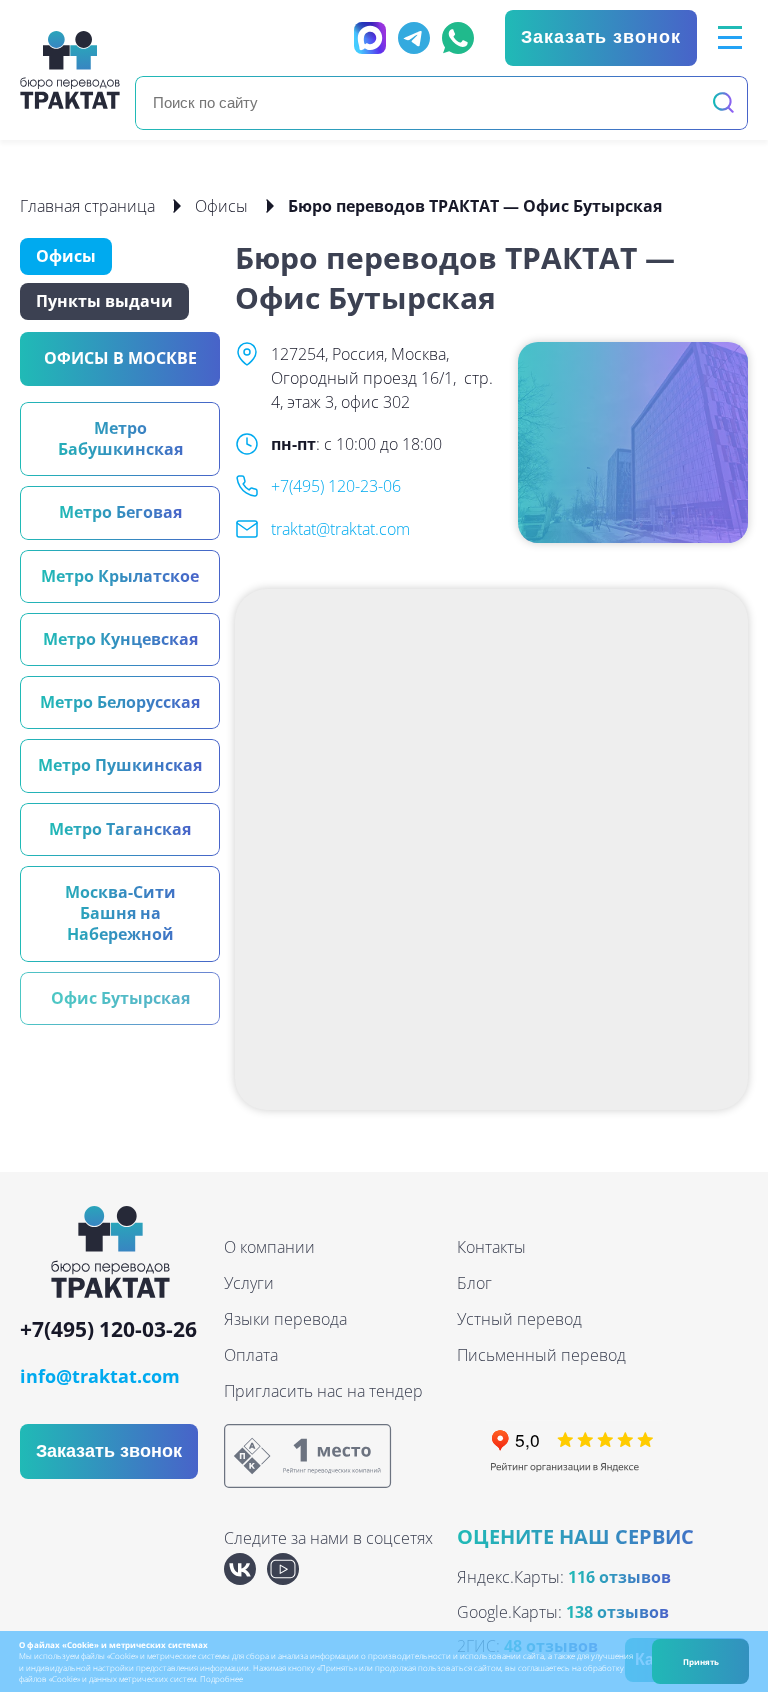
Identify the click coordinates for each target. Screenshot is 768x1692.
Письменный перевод (541, 1355)
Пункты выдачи (104, 301)
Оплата (251, 1355)
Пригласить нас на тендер (323, 1391)
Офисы (221, 206)
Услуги (249, 1283)
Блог (474, 1283)
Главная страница (87, 206)
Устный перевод (519, 1319)
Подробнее (221, 1678)
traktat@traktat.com (340, 529)
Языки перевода (285, 1319)
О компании (269, 1247)
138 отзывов (617, 1612)
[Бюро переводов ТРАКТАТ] (70, 69)
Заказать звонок (601, 37)
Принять (701, 1661)
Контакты (491, 1247)
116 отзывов (619, 1577)
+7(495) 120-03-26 (108, 1330)
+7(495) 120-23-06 (336, 486)
